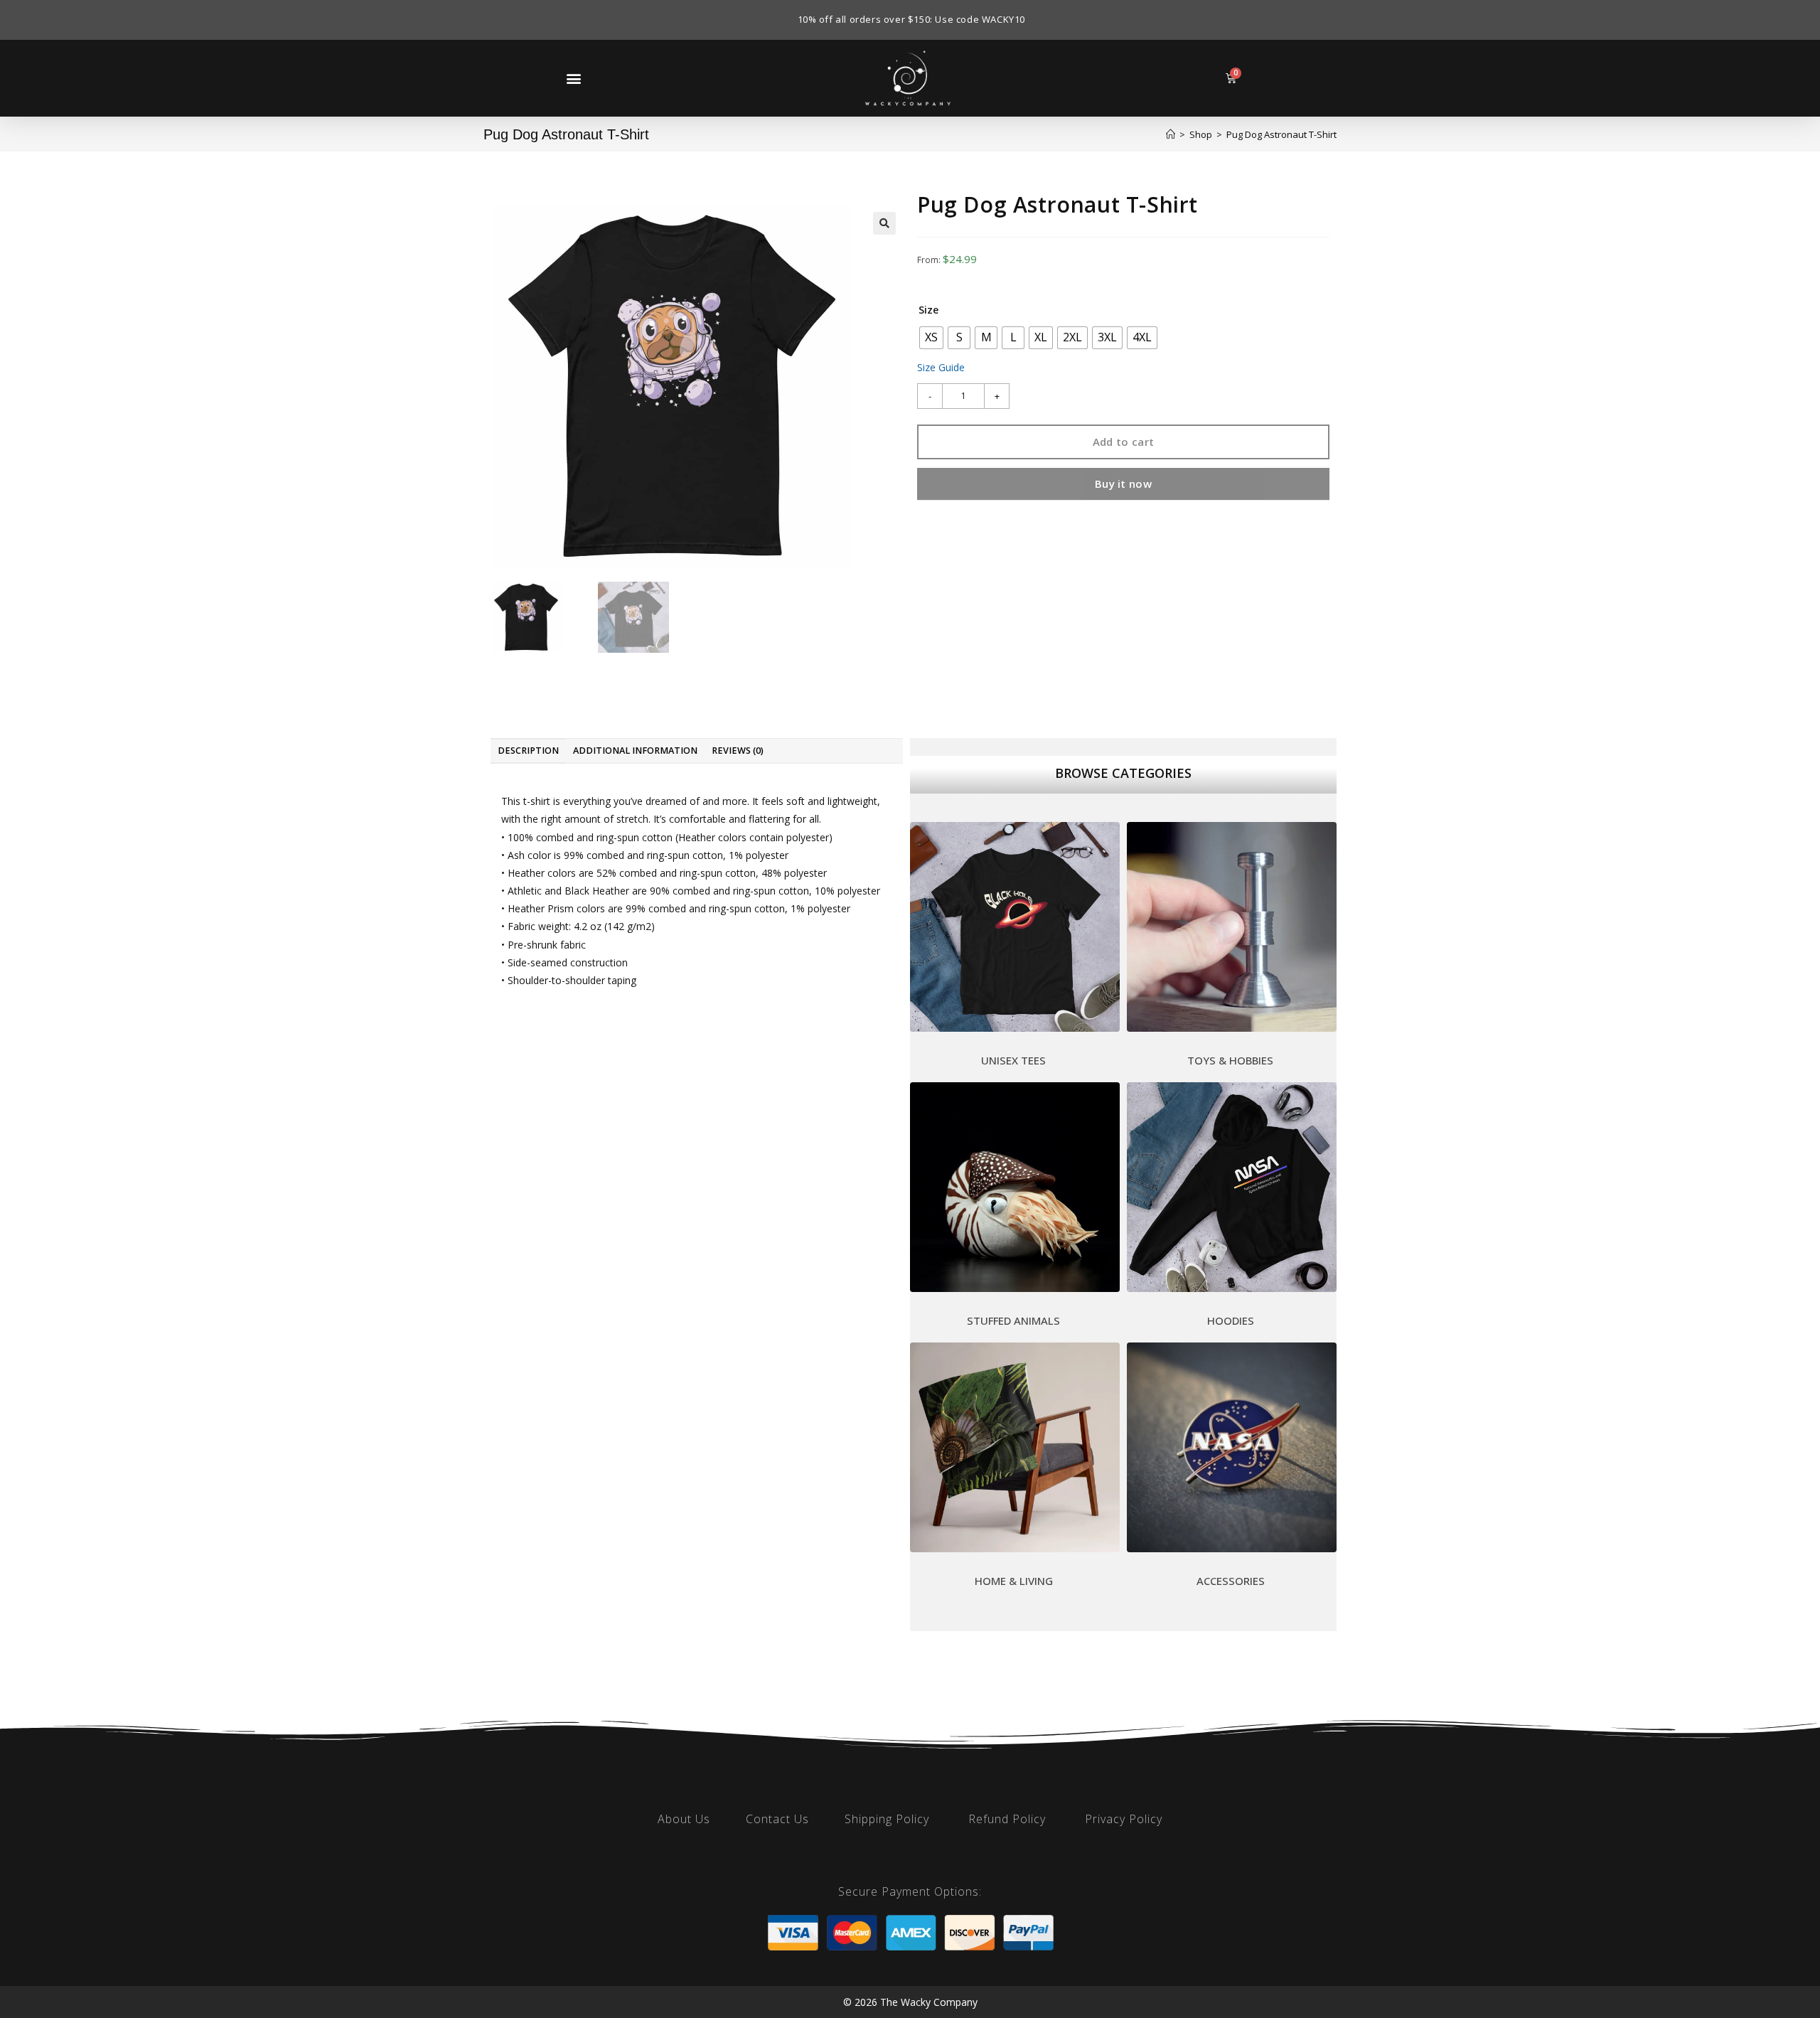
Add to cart (1123, 442)
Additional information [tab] (635, 751)
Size (928, 310)
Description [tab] (528, 751)
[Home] (1171, 134)
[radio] (931, 338)
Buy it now (1123, 484)
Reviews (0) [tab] (738, 751)
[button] (573, 78)
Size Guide (941, 367)
